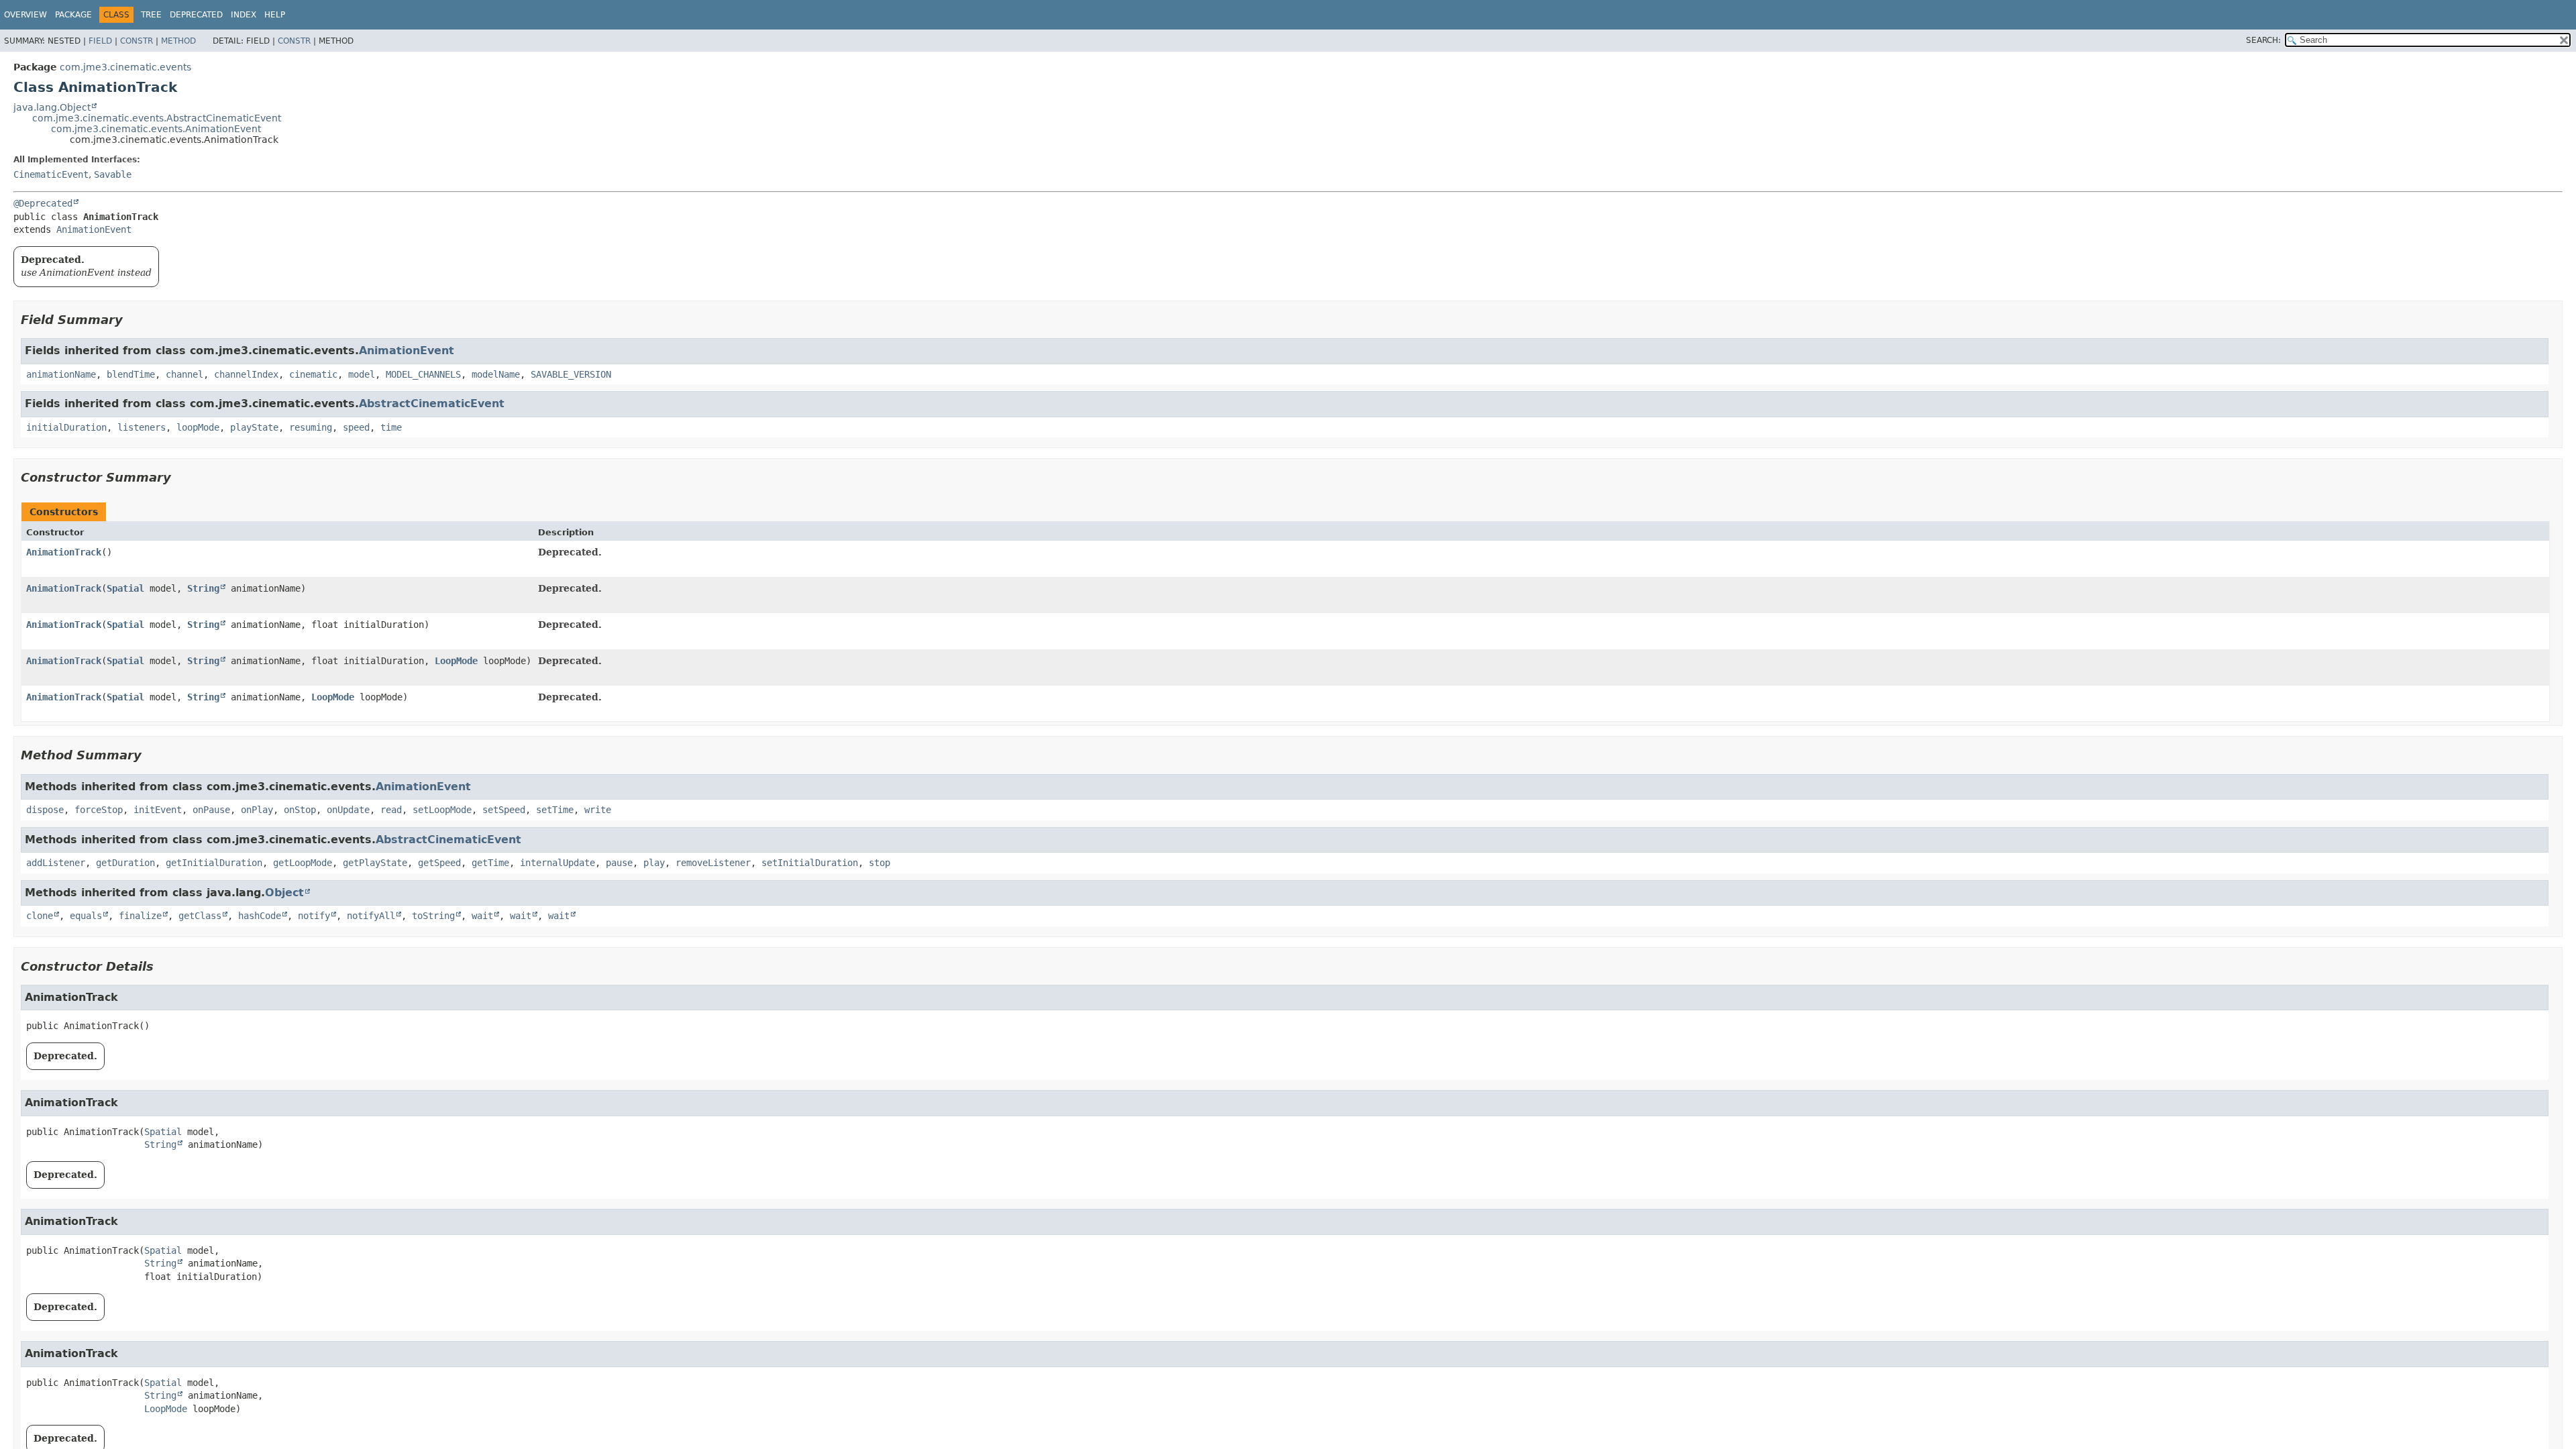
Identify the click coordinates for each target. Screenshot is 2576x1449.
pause (619, 863)
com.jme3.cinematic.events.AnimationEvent (156, 129)
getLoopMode (303, 863)
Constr (137, 41)
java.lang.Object (52, 107)
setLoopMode (442, 810)
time (391, 427)
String (203, 588)
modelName (496, 374)
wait (482, 916)
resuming (311, 427)
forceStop (99, 810)
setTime (555, 810)
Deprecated (196, 15)
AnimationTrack (64, 552)
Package (73, 15)
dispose (45, 810)
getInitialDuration (214, 863)
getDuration (125, 863)
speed (356, 427)
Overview (25, 15)
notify (314, 916)
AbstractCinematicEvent (432, 404)
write (598, 810)
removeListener (713, 863)
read (391, 810)
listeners (142, 427)
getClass (200, 916)
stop (879, 863)
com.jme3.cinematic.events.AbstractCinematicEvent (157, 118)
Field (100, 41)
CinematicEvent (51, 174)
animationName (61, 374)
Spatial (125, 588)
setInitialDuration (810, 863)
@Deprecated (43, 203)
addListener (56, 863)
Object (284, 893)
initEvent (158, 810)
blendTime (131, 374)
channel (184, 374)
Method (178, 41)
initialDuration (66, 427)
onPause (211, 810)
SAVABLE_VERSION (571, 374)
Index (244, 15)
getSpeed (439, 863)
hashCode (260, 916)
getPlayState (375, 863)
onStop (300, 810)
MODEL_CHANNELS (423, 374)
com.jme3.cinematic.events (125, 67)
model (362, 374)
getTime (490, 863)
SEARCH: (2263, 40)
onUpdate (348, 810)
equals (86, 916)
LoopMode (456, 661)
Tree (151, 15)
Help (275, 15)
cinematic (313, 374)
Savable (113, 174)
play (654, 863)
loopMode (198, 427)
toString (433, 916)
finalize (140, 916)
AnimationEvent (94, 229)
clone (40, 916)
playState (254, 427)
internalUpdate (557, 863)
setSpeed (504, 810)
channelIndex (246, 374)
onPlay (257, 810)
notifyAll (371, 916)
